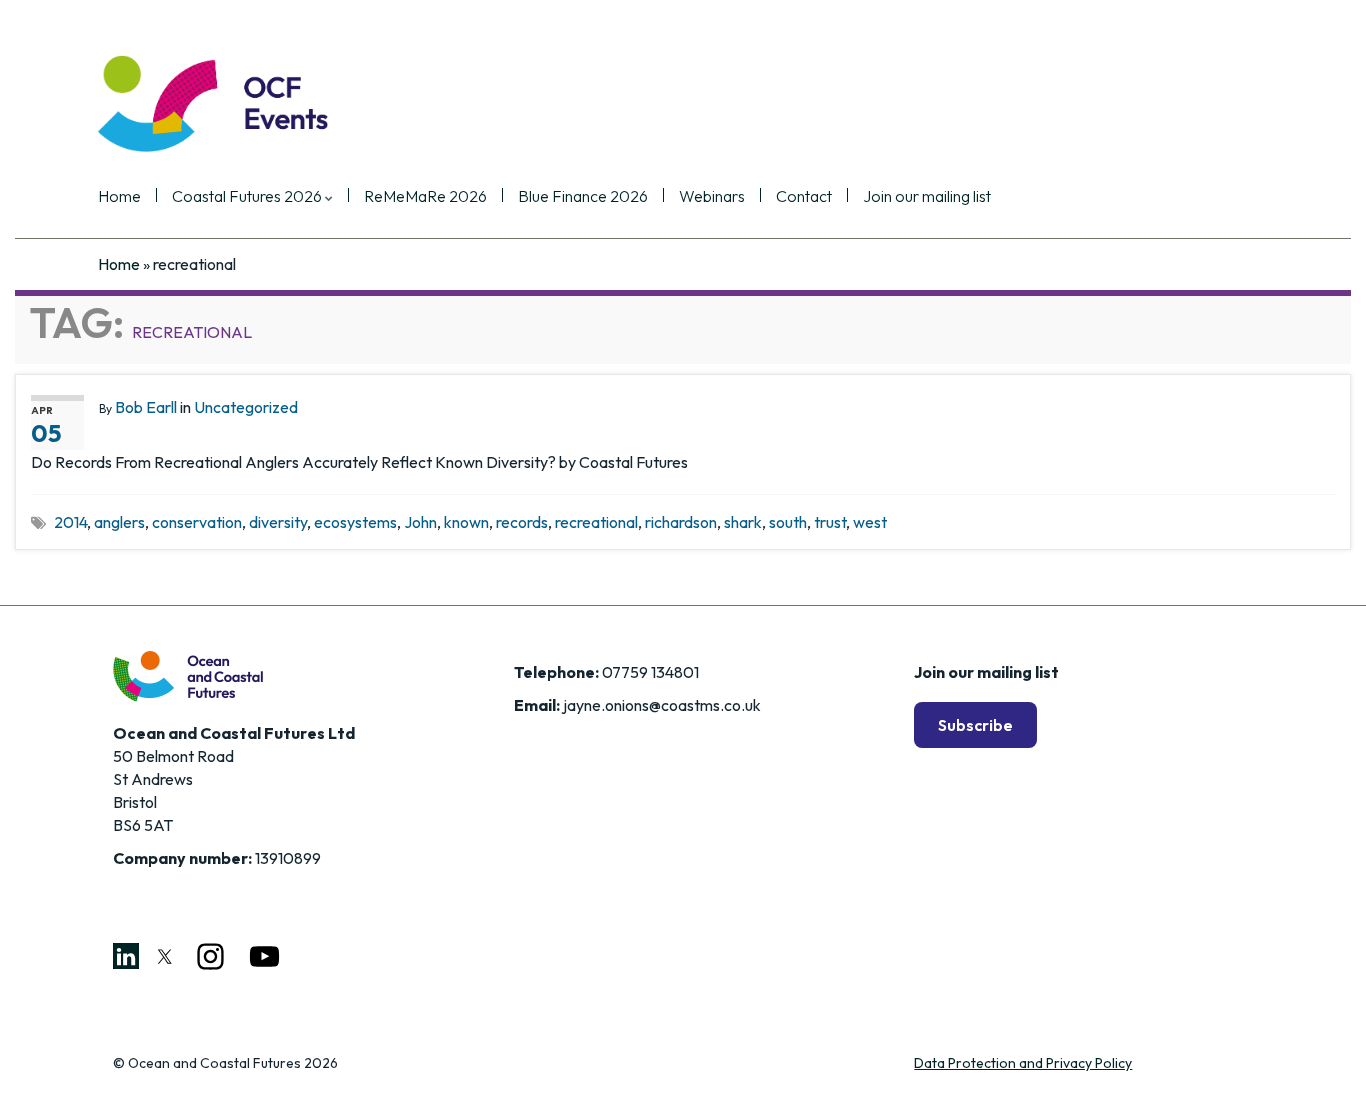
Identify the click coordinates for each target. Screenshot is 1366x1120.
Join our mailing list (927, 197)
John (420, 522)
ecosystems (355, 522)
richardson (681, 522)
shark (743, 522)
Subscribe (975, 725)
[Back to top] (1321, 1075)
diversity (278, 522)
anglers (119, 522)
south (788, 522)
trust (830, 522)
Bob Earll (146, 407)
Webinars (712, 197)
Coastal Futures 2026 (248, 197)
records (522, 522)
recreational (596, 522)
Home (119, 197)
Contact (804, 197)
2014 (70, 522)
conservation (197, 522)
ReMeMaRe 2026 (425, 197)
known (466, 522)
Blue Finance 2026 (583, 197)
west (870, 522)
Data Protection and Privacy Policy (1023, 1063)
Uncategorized (246, 407)
